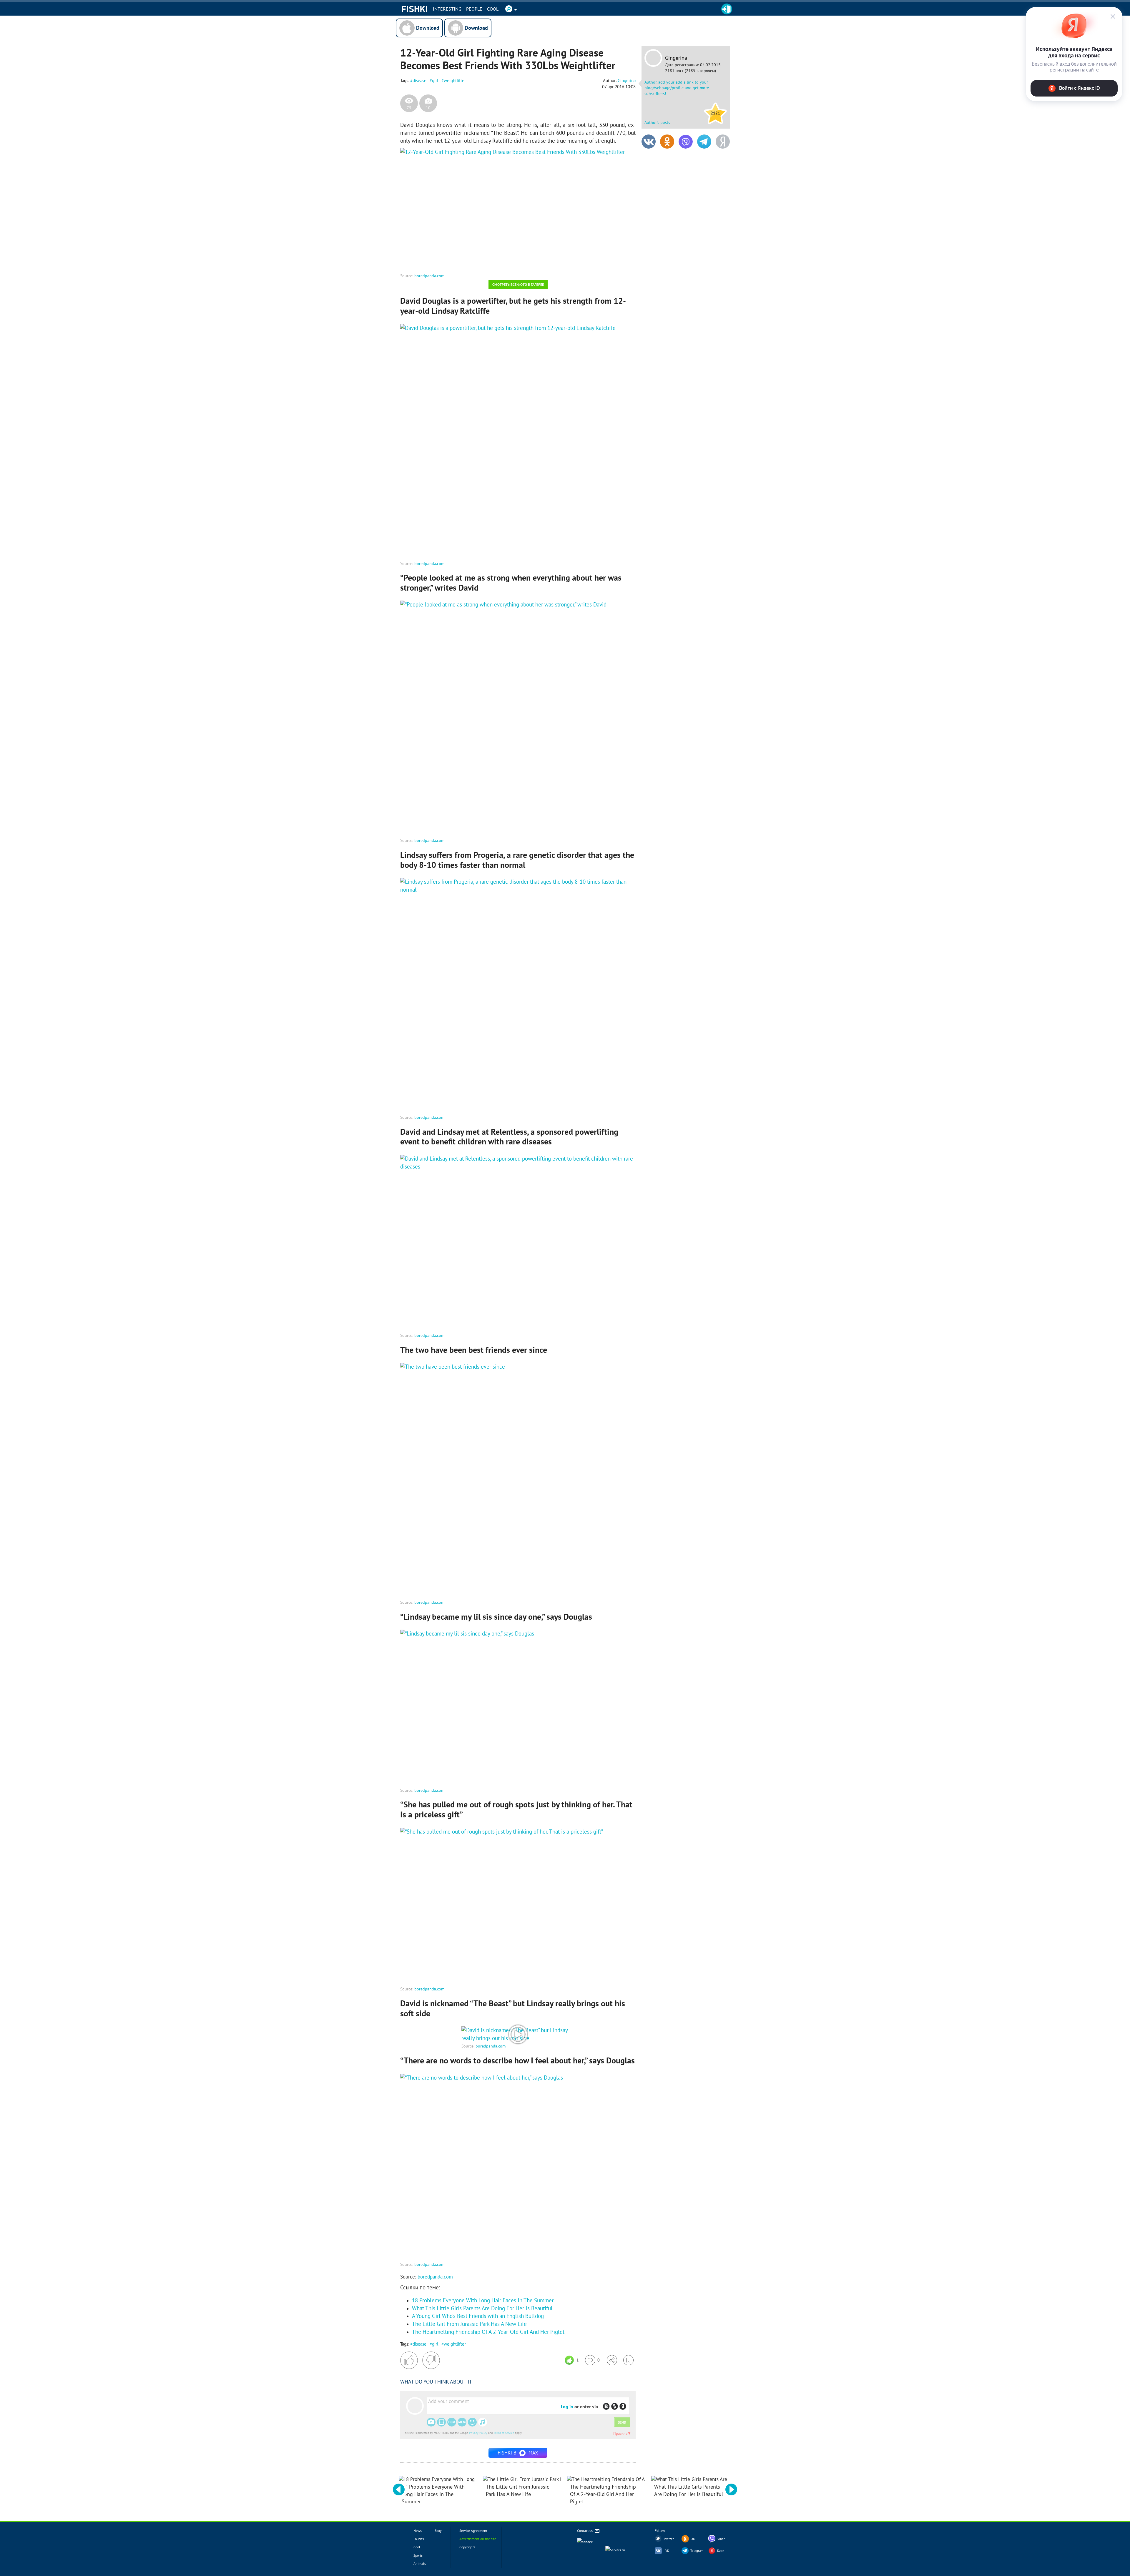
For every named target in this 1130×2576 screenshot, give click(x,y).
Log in (567, 2407)
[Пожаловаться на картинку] (471, 260)
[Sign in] (727, 9)
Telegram (697, 2551)
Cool (493, 9)
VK (667, 2551)
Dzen (721, 2551)
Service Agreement (473, 2531)
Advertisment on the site (478, 2539)
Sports (418, 2555)
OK (693, 2539)
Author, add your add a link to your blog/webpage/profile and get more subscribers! (677, 88)
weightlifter (455, 80)
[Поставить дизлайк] (431, 2360)
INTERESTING (447, 9)
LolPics (419, 2539)
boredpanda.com (429, 276)
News (418, 2531)
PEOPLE (474, 9)
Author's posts (657, 122)
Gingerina (676, 58)
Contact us (585, 2531)
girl (435, 80)
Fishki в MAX (518, 2453)
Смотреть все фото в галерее (518, 284)
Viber (721, 2539)
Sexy (438, 2531)
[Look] (518, 2038)
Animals (420, 2563)
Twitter (669, 2539)
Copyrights (467, 2547)
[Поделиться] (612, 2360)
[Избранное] (628, 2360)
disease (419, 80)
